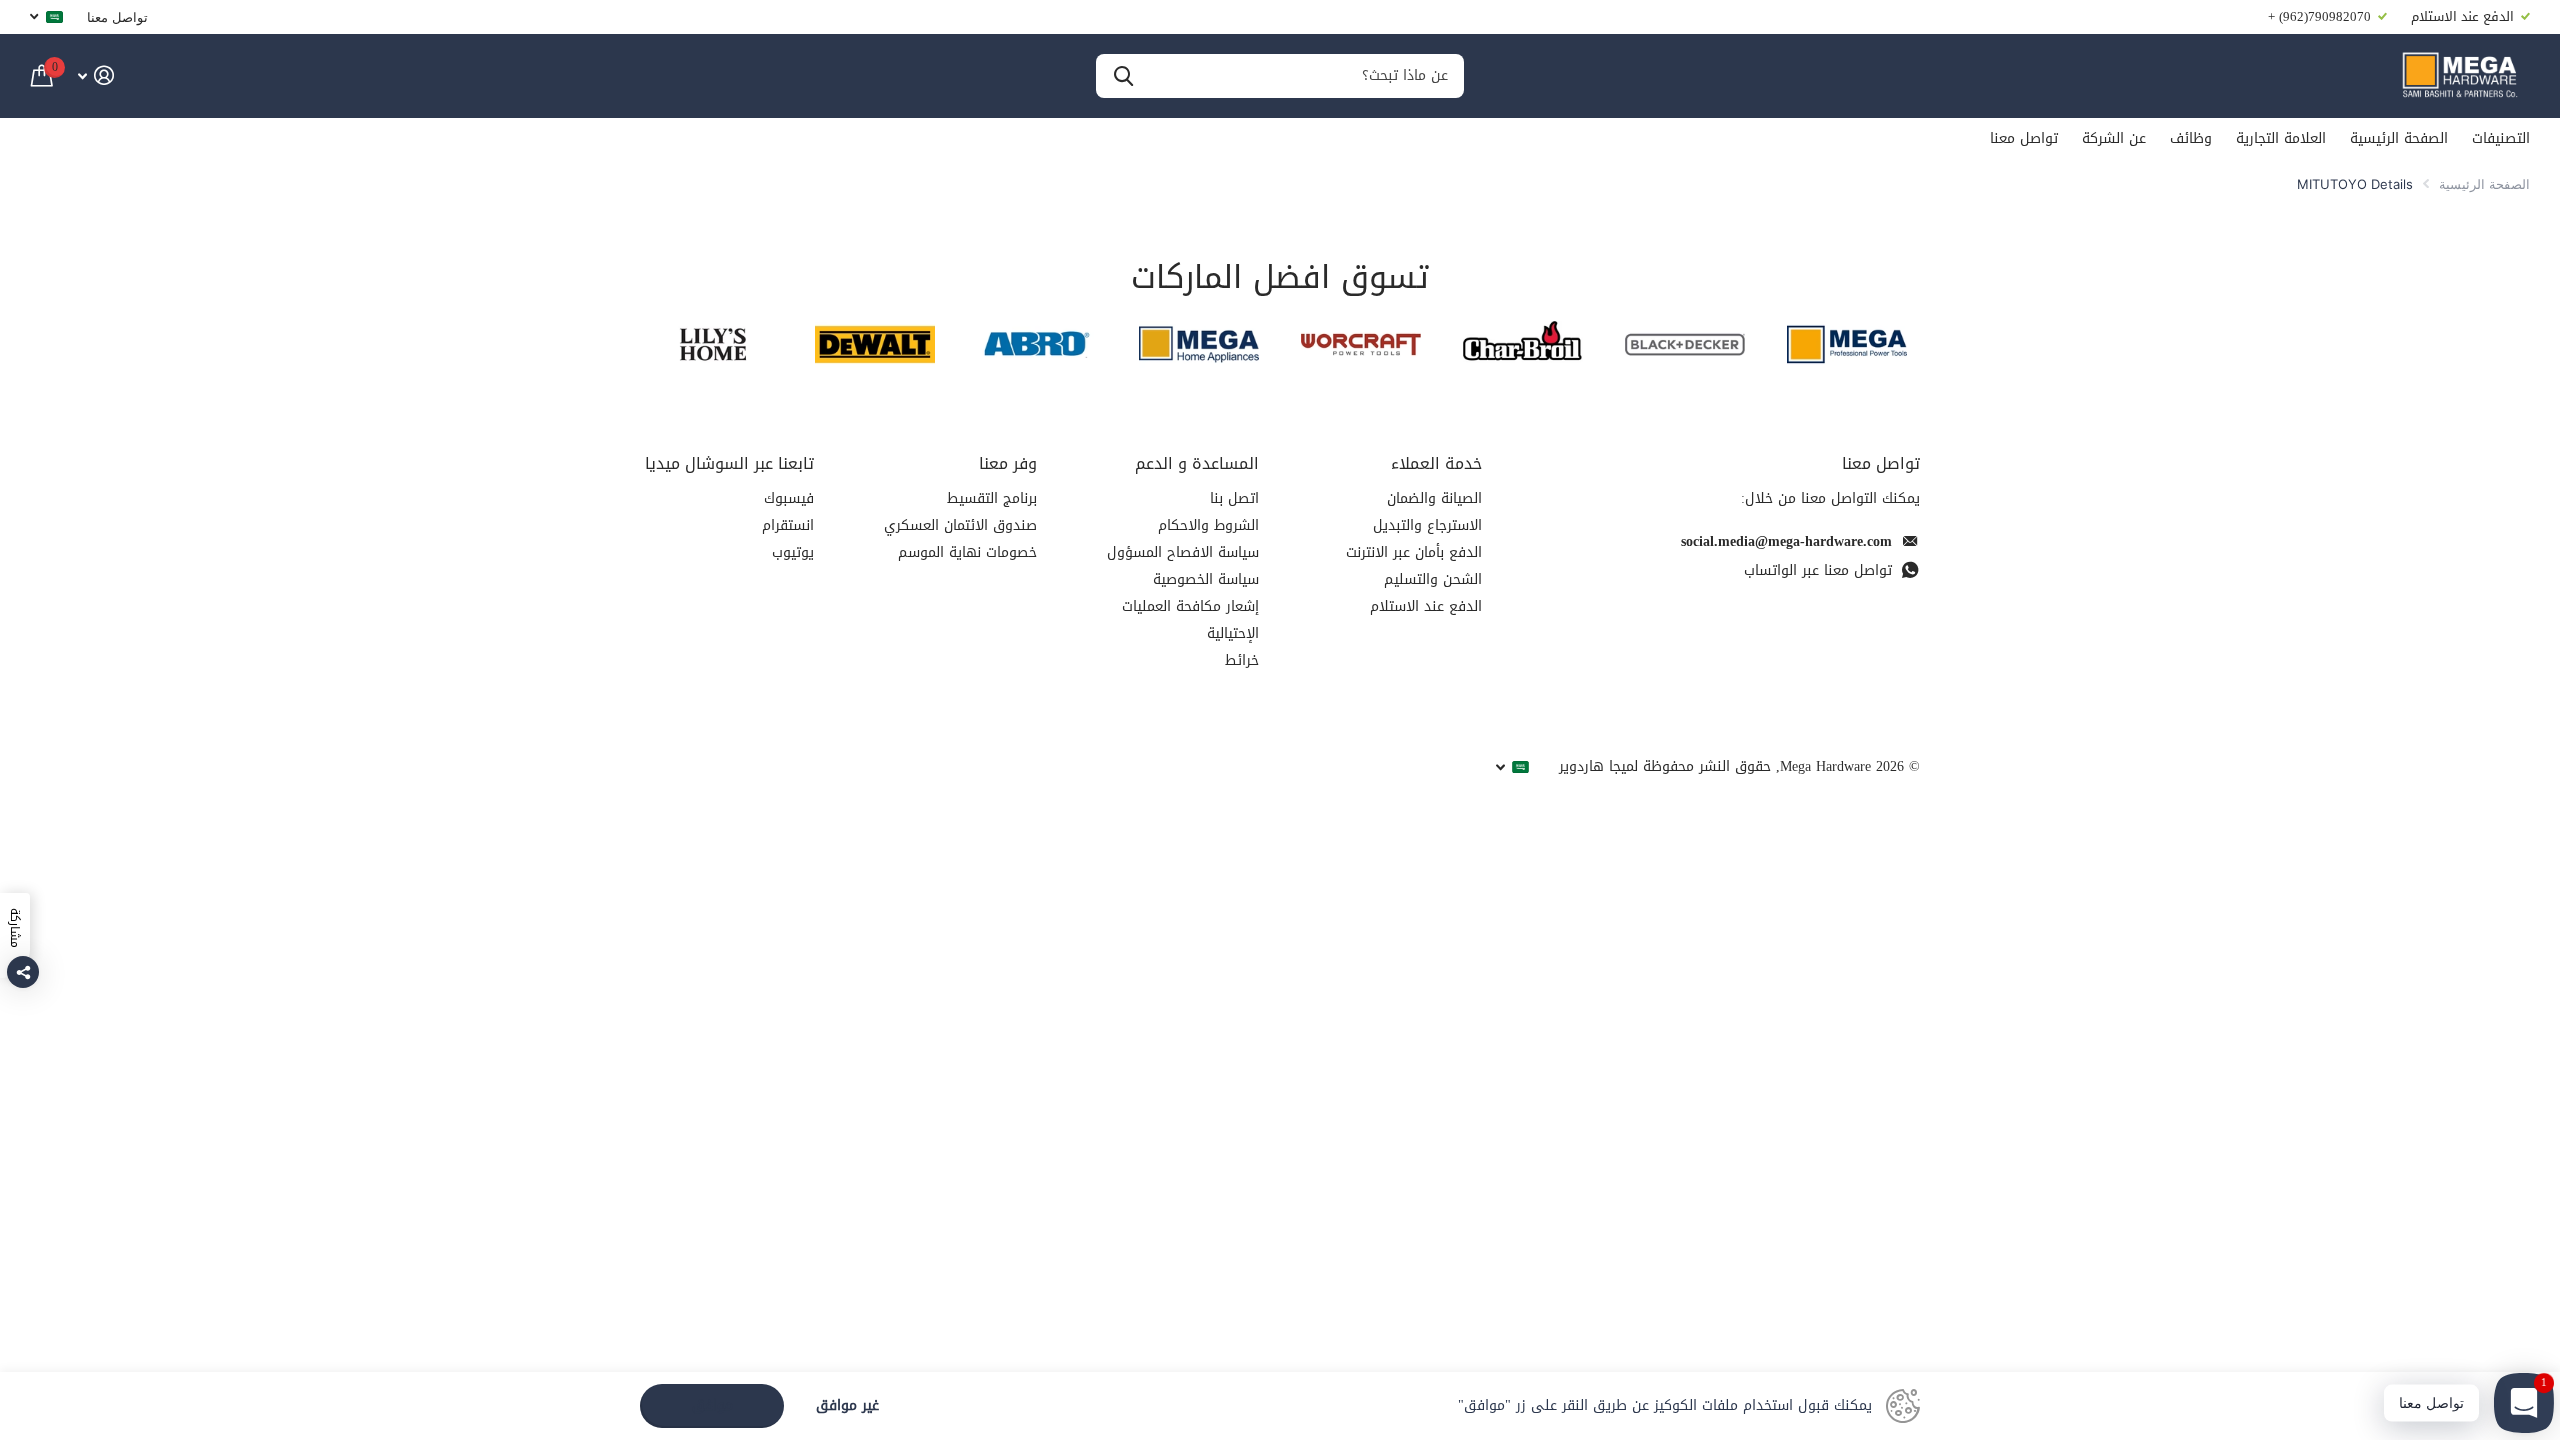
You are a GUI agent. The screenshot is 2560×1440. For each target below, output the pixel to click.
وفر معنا (1008, 463)
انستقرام (788, 525)
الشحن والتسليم (1433, 579)
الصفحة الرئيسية (2399, 138)
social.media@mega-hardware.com (1786, 541)
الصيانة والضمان (1434, 498)
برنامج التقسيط (992, 498)
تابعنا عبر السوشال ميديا (729, 463)
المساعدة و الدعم (1197, 463)
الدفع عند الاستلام (1426, 606)
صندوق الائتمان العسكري (960, 525)
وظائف (2191, 138)
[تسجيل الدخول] (95, 75)
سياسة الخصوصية (1206, 579)
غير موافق (847, 1406)
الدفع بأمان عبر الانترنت (1414, 552)
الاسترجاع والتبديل (1427, 525)
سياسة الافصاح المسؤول (1183, 552)
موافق (712, 1405)
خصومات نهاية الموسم (967, 552)
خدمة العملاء (1436, 463)
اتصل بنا (1234, 498)
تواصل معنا (117, 17)
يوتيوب (793, 552)
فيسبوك (789, 498)
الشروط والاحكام (1208, 525)
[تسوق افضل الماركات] (1847, 344)
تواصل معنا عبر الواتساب (1818, 570)
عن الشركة (2114, 138)
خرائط (1242, 660)
